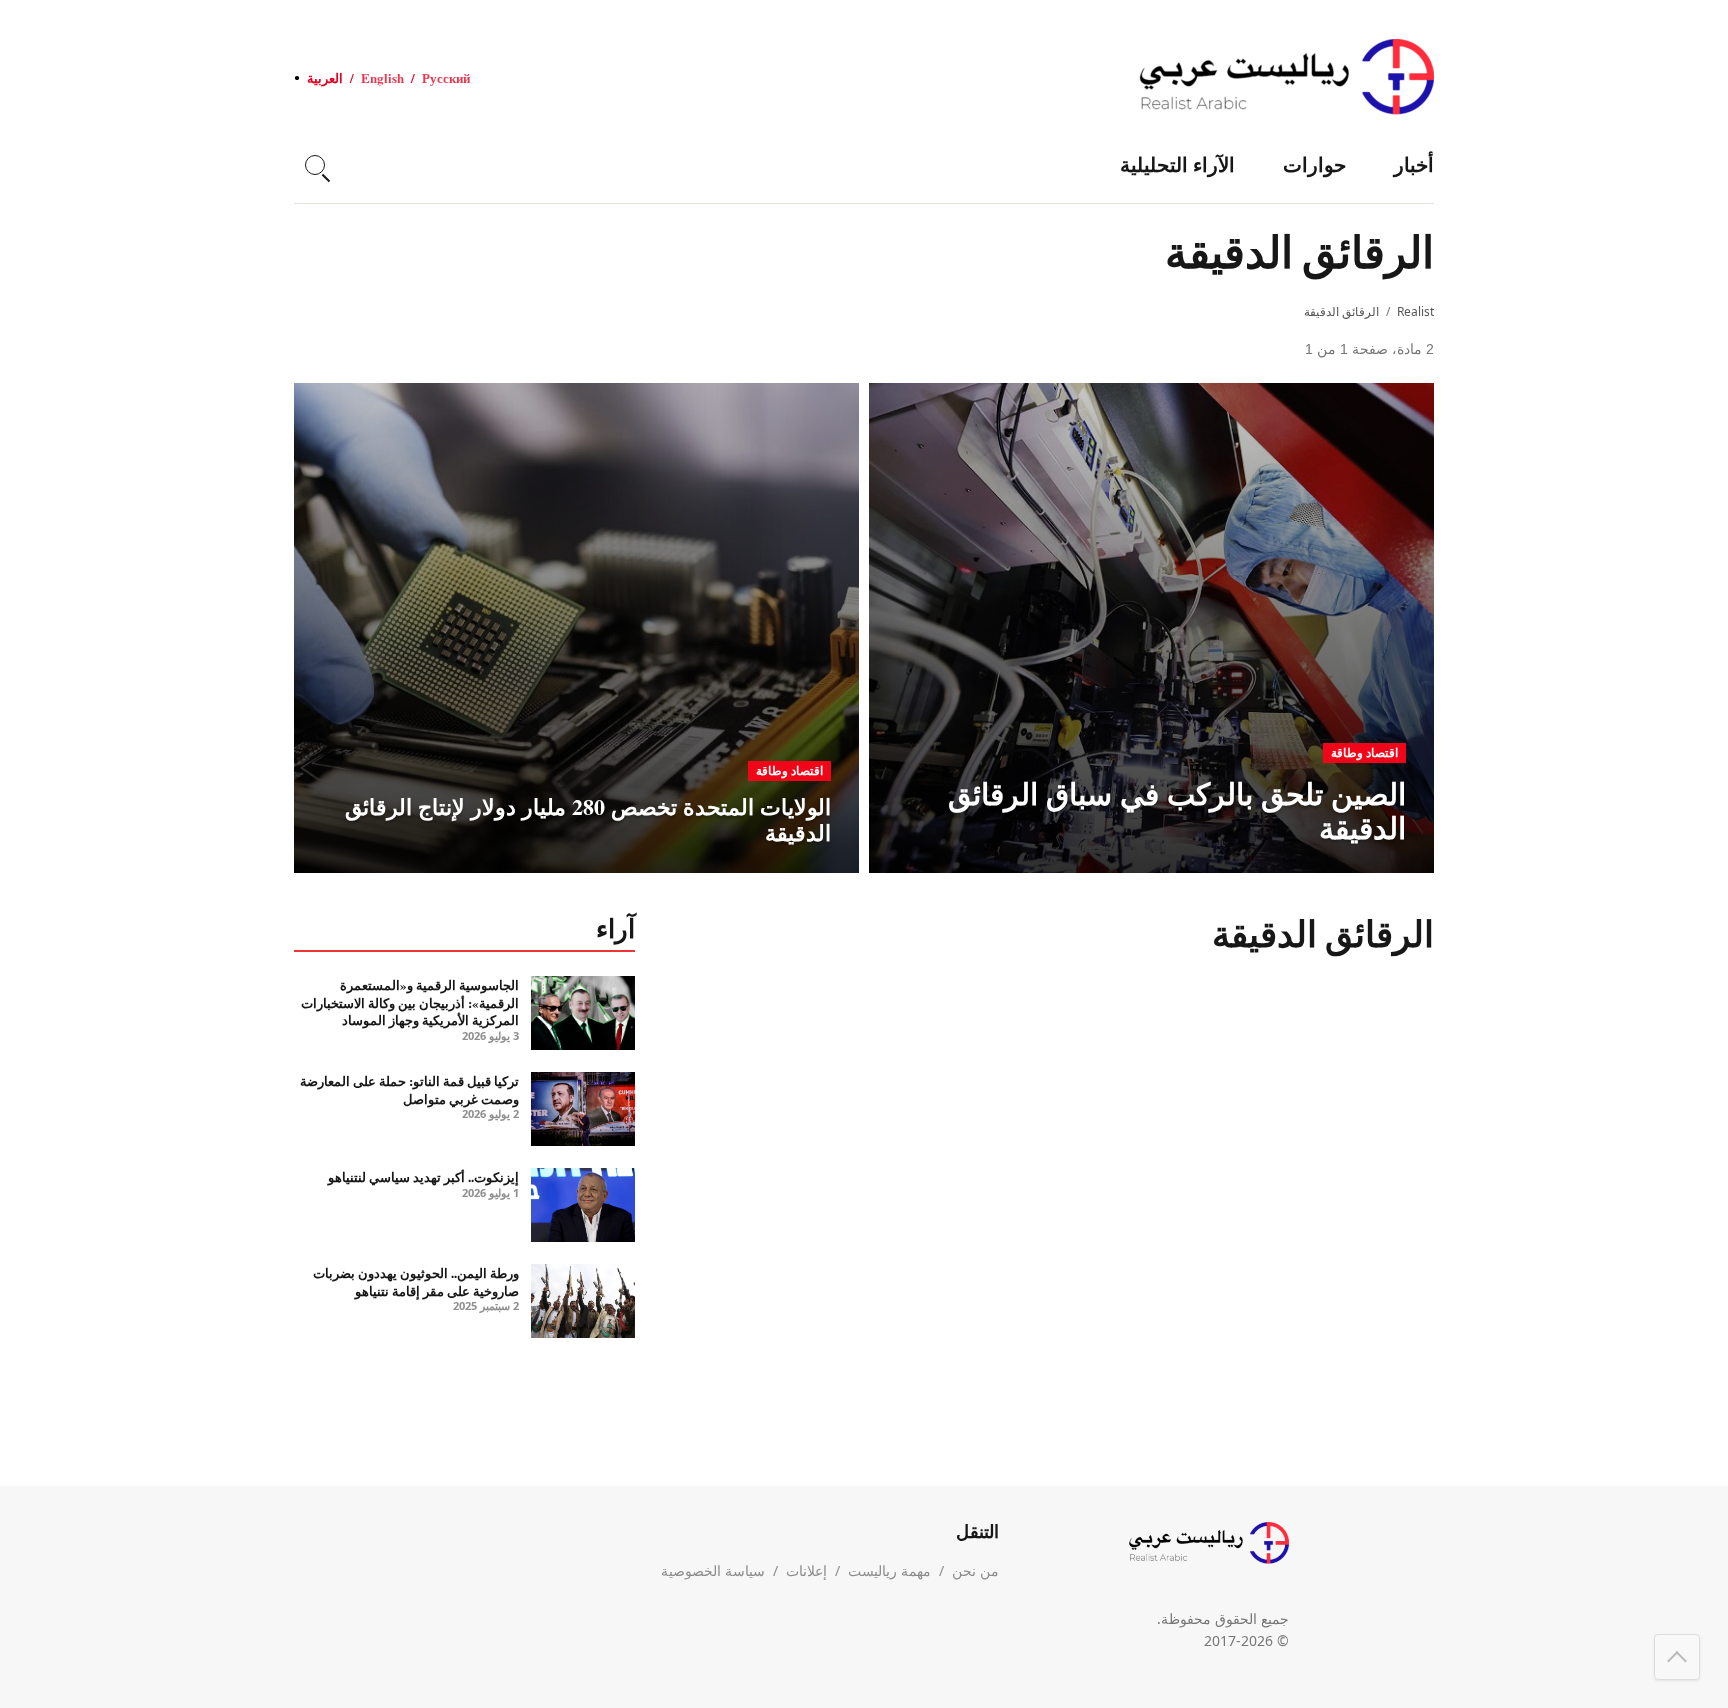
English (382, 77)
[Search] (315, 165)
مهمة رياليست (889, 1570)
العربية (325, 77)
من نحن (975, 1570)
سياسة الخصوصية (713, 1570)
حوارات (1314, 164)
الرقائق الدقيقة (1341, 311)
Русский (446, 77)
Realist (1415, 311)
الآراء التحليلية (1177, 164)
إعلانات (806, 1570)
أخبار (1414, 164)
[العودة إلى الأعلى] (1677, 1657)
